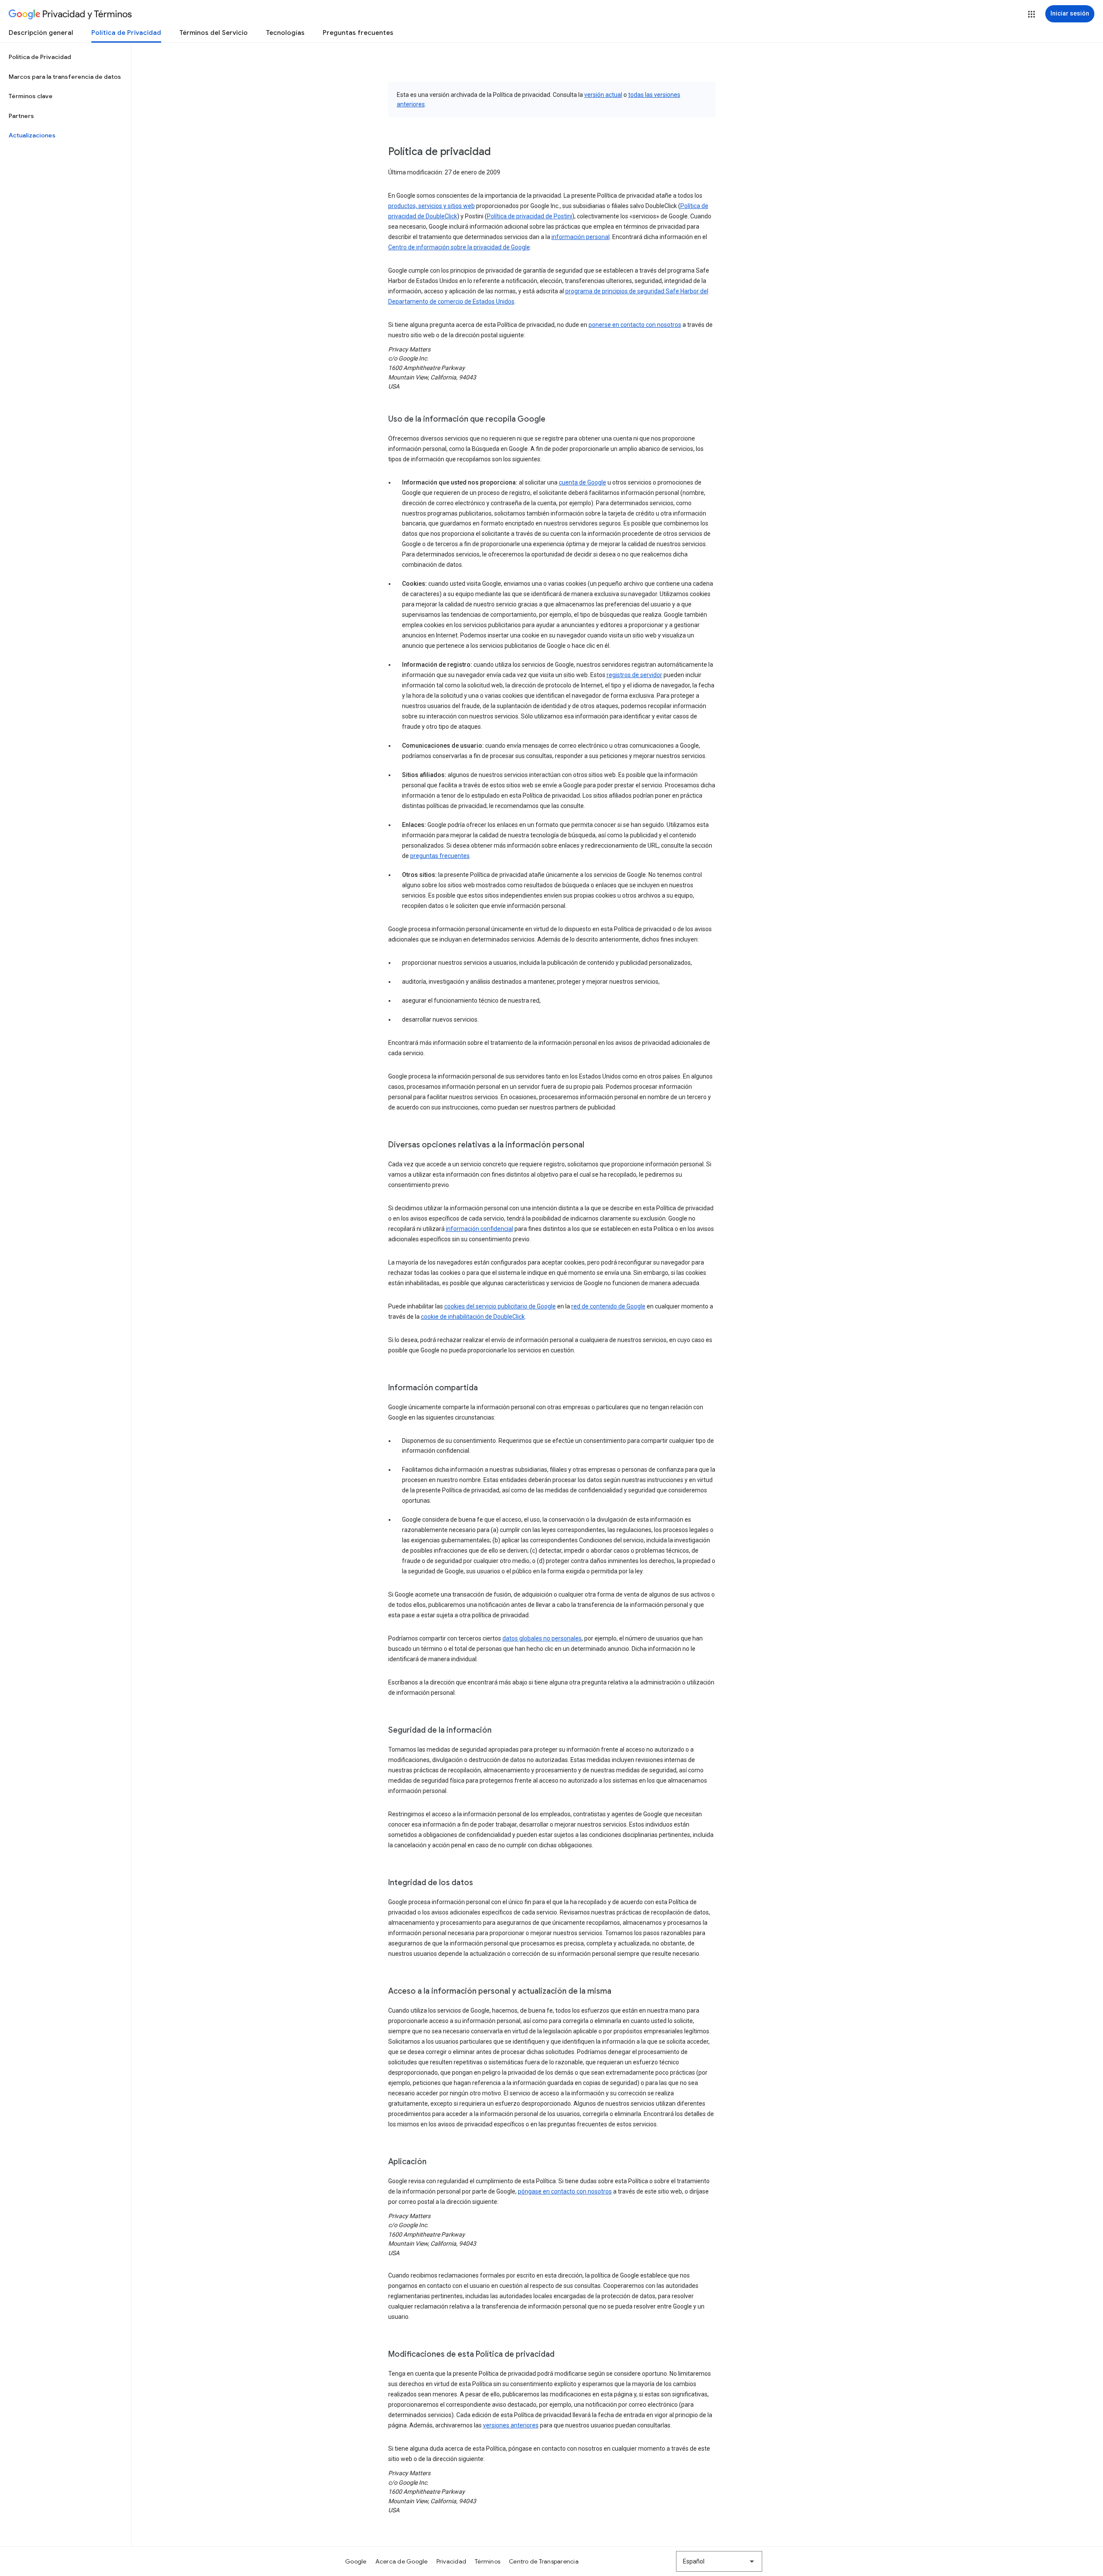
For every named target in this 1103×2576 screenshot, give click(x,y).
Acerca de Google (402, 2561)
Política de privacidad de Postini (530, 216)
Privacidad (452, 2561)
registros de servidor (634, 675)
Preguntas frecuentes (358, 33)
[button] (1031, 14)
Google (356, 2561)
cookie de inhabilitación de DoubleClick (473, 1317)
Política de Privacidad (126, 33)
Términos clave (31, 96)
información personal (581, 237)
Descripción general (41, 33)
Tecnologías (285, 33)
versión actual (603, 95)
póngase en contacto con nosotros (565, 2191)
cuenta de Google (583, 482)
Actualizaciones (32, 135)
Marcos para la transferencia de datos (65, 77)
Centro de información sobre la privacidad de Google (459, 247)
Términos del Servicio (213, 33)
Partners (21, 116)
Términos (488, 2561)
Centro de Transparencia (544, 2561)
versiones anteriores (511, 2425)
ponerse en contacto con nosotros (635, 325)
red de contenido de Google (608, 1306)
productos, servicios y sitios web (432, 206)
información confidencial (480, 1229)
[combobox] (719, 2561)
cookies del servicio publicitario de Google (500, 1306)
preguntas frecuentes (440, 856)
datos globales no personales (542, 1638)
